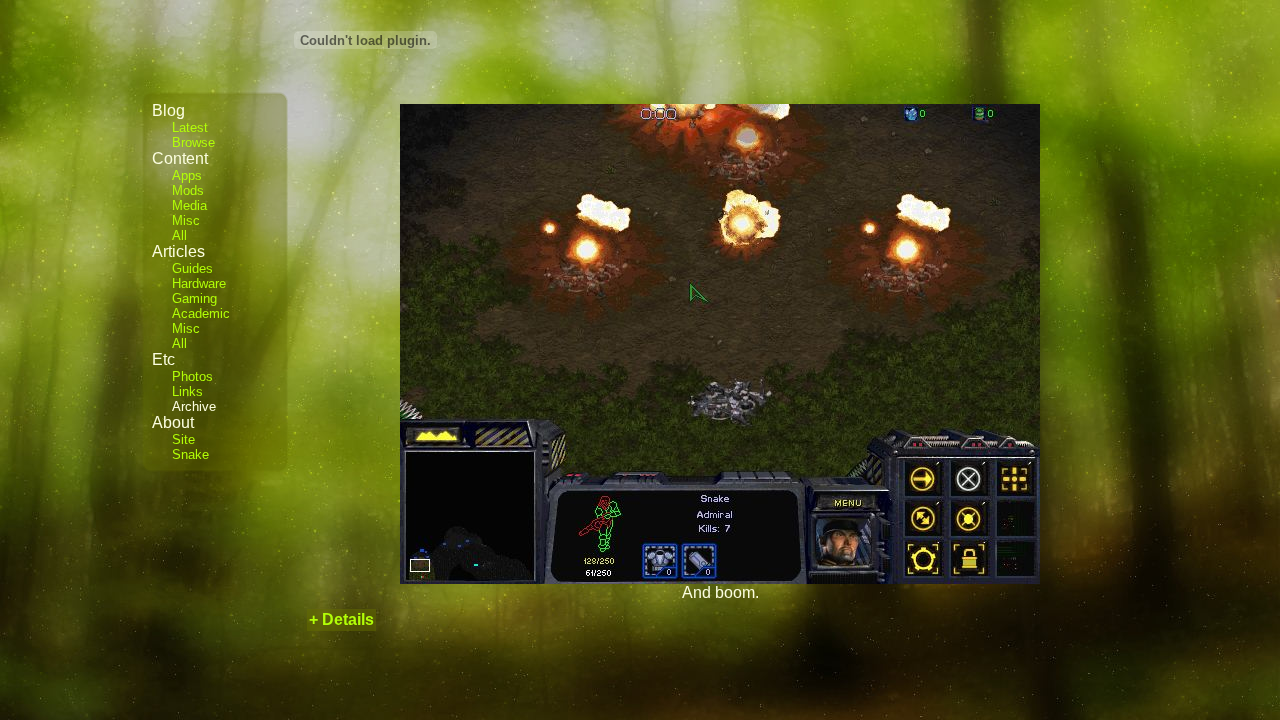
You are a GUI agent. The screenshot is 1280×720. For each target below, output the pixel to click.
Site (183, 439)
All (179, 235)
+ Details (341, 619)
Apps (187, 175)
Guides (192, 268)
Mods (188, 190)
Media (189, 205)
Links (187, 391)
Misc (186, 220)
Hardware (199, 283)
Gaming (194, 298)
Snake (190, 454)
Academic (201, 313)
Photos (192, 376)
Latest (190, 127)
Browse (193, 142)
